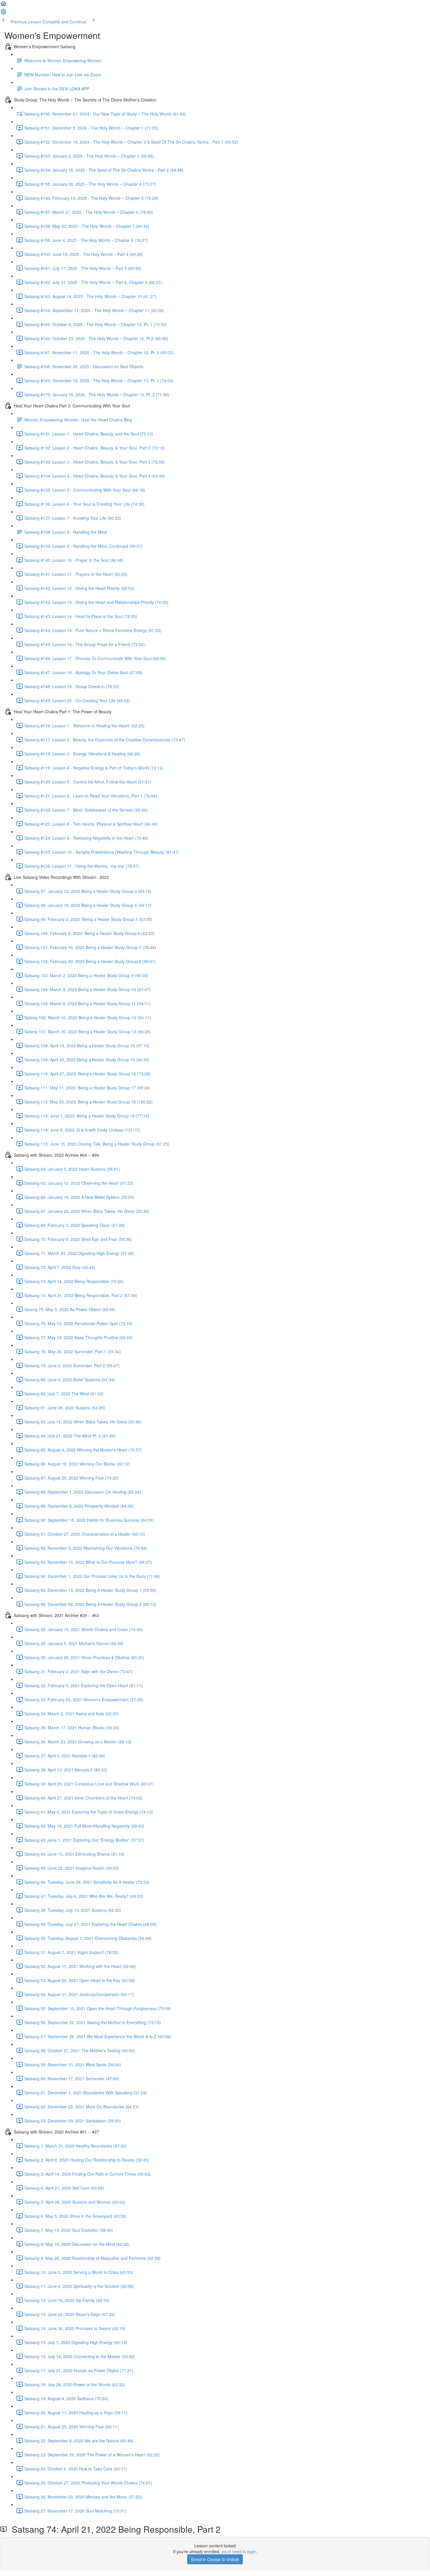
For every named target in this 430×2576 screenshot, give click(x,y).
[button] (4, 5)
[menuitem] (4, 13)
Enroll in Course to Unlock (215, 2559)
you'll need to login (239, 2551)
